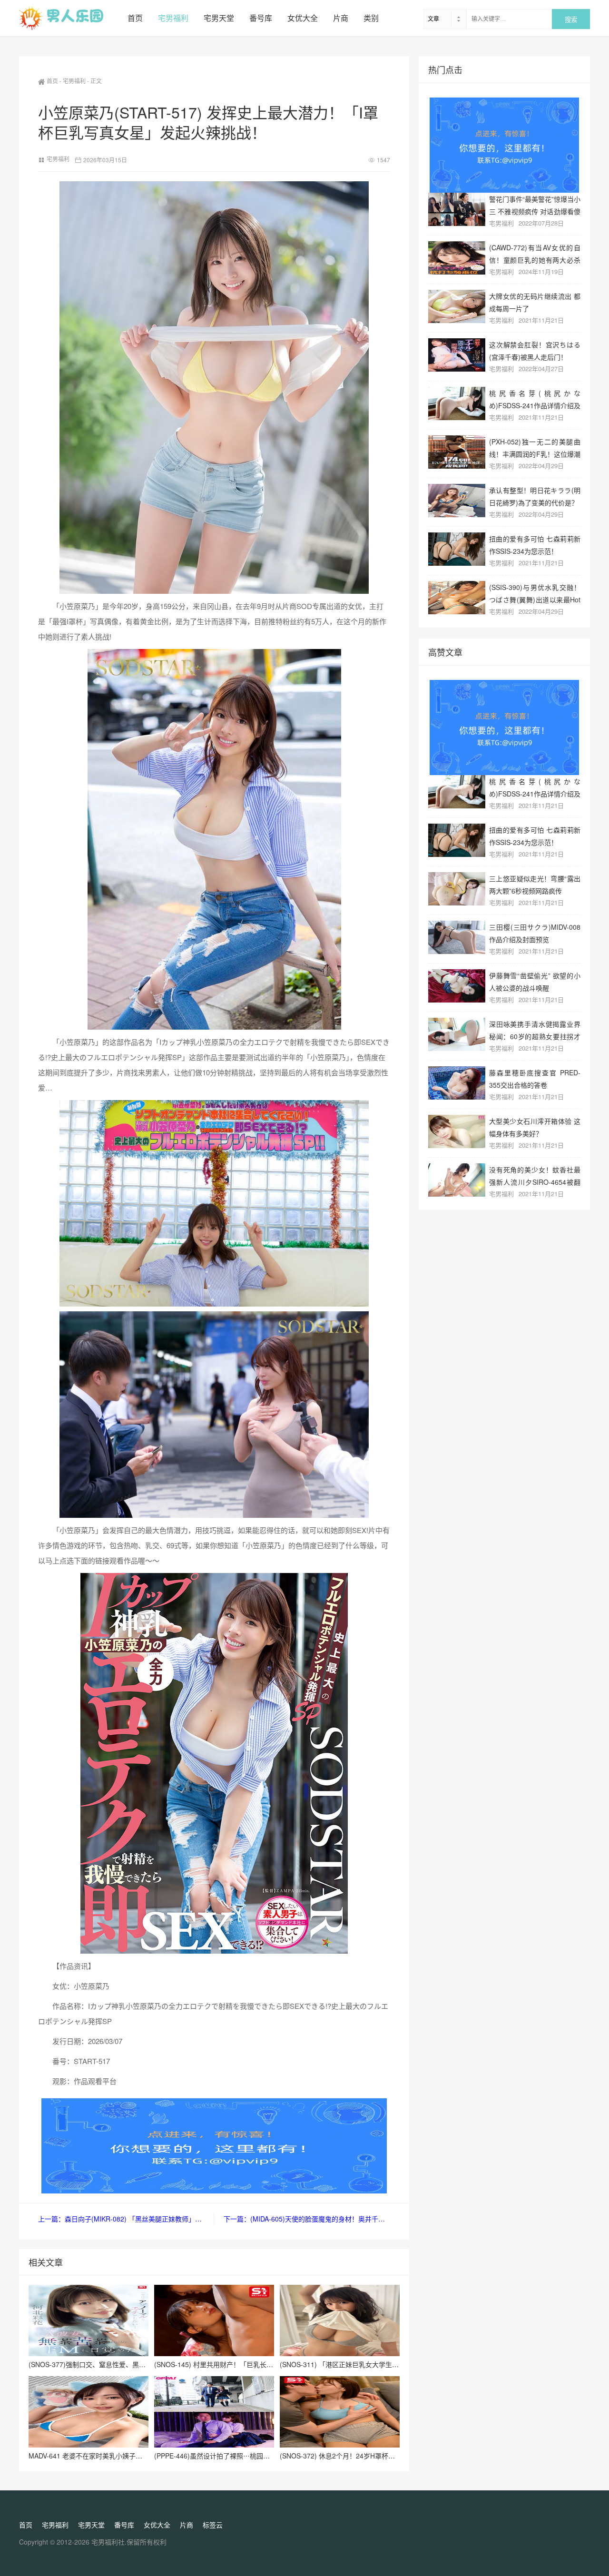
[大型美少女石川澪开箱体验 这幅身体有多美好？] (457, 1131)
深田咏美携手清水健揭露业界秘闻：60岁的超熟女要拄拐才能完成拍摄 (535, 1030)
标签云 (213, 2525)
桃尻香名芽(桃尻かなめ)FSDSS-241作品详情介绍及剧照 (535, 399)
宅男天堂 (219, 18)
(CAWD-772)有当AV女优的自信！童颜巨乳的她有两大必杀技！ (535, 253)
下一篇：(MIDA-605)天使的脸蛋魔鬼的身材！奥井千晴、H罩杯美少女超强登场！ (307, 2219)
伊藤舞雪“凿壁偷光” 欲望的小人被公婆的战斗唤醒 (535, 981)
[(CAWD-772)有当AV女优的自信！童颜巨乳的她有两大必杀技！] (457, 258)
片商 (341, 18)
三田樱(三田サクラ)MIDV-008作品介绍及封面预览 (535, 933)
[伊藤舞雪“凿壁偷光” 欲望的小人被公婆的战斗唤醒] (457, 986)
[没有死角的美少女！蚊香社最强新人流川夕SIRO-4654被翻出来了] (457, 1180)
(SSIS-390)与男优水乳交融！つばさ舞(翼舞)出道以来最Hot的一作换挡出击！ (535, 593)
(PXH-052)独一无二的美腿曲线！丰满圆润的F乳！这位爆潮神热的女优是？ (535, 447)
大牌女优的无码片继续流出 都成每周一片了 (535, 302)
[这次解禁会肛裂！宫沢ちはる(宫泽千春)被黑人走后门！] (457, 355)
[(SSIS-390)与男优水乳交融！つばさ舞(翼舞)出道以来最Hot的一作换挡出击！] (457, 598)
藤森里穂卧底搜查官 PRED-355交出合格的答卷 (535, 1078)
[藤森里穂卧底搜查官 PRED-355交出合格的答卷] (457, 1083)
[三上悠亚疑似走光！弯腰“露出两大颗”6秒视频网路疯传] (457, 889)
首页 (135, 18)
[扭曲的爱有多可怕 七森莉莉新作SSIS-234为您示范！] (457, 549)
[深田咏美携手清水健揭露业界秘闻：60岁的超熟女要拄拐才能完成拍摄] (457, 1034)
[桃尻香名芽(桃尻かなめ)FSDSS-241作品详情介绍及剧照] (457, 403)
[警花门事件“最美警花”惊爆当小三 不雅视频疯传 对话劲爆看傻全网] (457, 209)
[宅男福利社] (69, 18)
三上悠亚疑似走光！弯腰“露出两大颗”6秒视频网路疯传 (535, 884)
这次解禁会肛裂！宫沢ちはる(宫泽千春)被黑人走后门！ (535, 350)
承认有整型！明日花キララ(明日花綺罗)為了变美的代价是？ (535, 496)
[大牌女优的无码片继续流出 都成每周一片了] (457, 306)
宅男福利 (173, 18)
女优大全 (303, 18)
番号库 (261, 18)
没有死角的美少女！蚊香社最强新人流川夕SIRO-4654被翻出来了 (535, 1175)
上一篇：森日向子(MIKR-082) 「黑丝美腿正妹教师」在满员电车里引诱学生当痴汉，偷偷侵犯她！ (126, 2219)
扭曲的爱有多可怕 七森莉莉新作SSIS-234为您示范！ (535, 545)
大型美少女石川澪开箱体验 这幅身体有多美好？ (535, 1127)
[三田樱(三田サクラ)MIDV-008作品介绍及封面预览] (457, 937)
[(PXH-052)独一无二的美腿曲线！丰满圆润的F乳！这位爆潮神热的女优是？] (457, 452)
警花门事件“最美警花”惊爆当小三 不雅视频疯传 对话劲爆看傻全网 (535, 205)
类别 (371, 18)
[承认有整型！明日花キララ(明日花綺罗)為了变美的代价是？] (457, 501)
